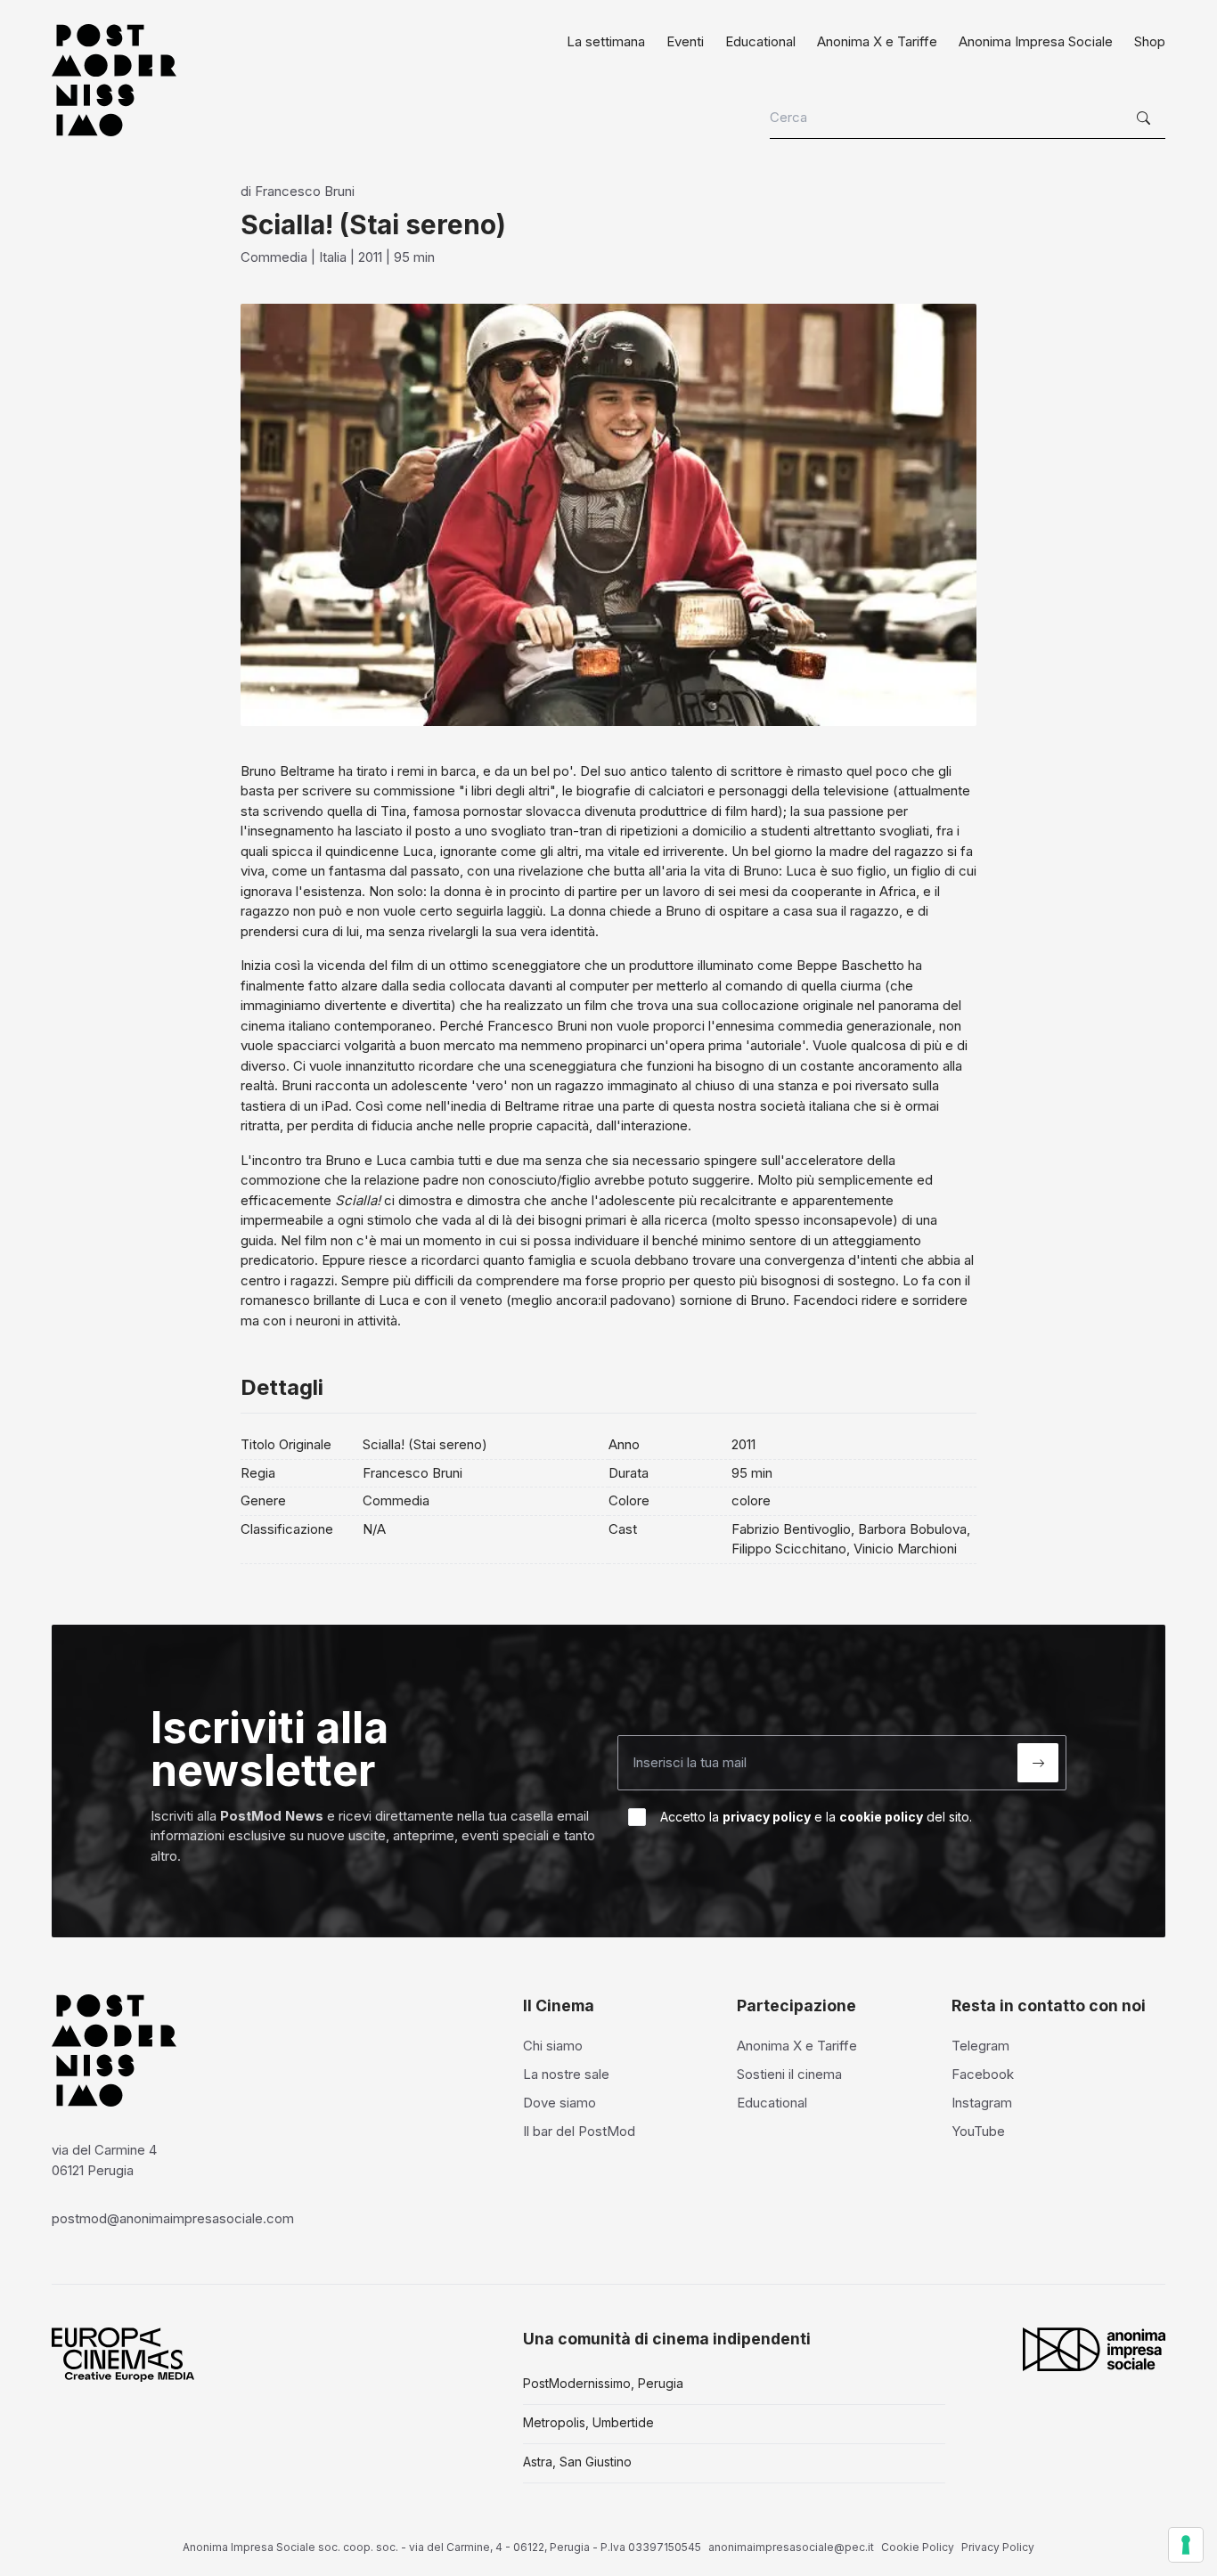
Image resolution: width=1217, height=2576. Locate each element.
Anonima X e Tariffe (877, 41)
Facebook (983, 2074)
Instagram (982, 2103)
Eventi (685, 41)
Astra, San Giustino (577, 2462)
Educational (760, 41)
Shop (1150, 41)
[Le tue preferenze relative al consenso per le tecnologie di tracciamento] (1186, 2545)
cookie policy (881, 1817)
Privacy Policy (998, 2547)
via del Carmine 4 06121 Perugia (104, 2160)
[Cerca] (1146, 118)
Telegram (980, 2046)
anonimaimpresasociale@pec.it (791, 2547)
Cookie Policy (918, 2547)
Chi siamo (553, 2046)
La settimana (606, 41)
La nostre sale (566, 2074)
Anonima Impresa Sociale (1036, 41)
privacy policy (767, 1817)
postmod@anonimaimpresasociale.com (173, 2218)
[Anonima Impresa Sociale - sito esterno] (1094, 2349)
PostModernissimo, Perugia (603, 2383)
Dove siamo (559, 2103)
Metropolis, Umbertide (588, 2422)
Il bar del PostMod (579, 2131)
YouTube (978, 2131)
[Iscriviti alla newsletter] (1038, 1763)
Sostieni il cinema (789, 2074)
